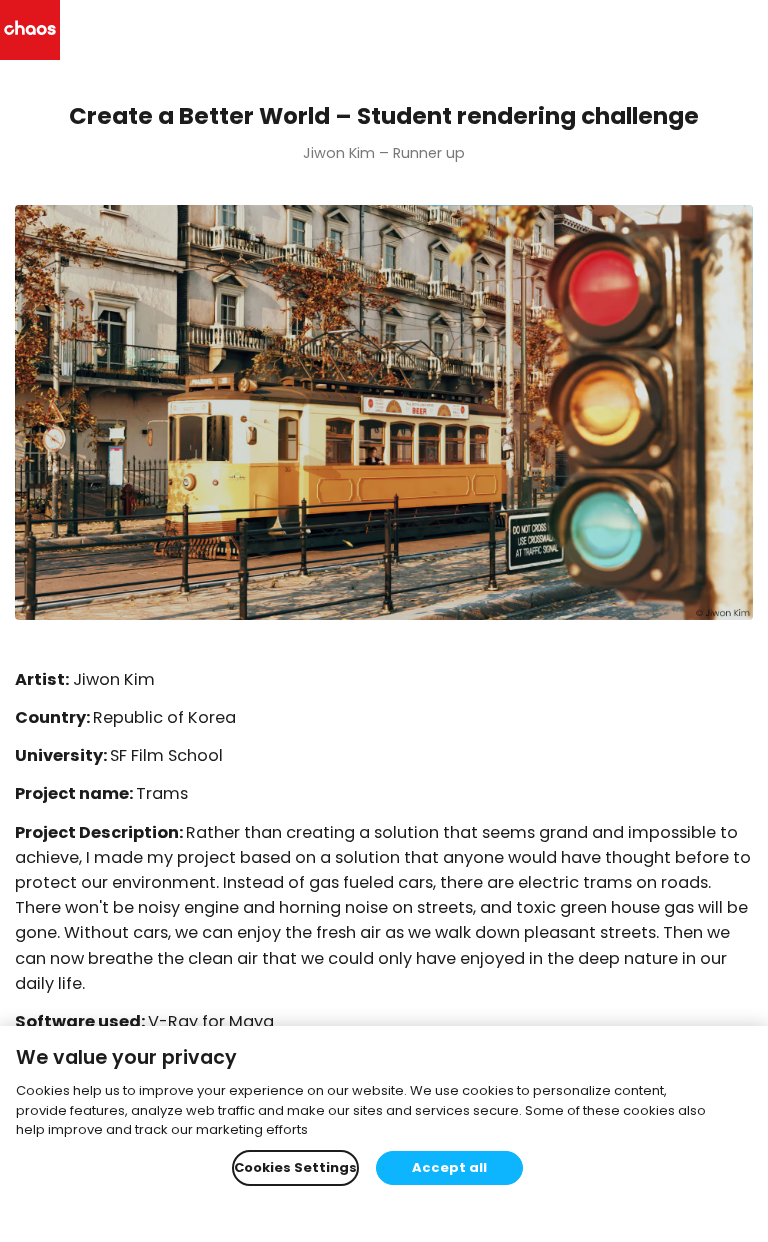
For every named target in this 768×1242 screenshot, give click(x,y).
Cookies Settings (295, 1167)
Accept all (449, 1167)
